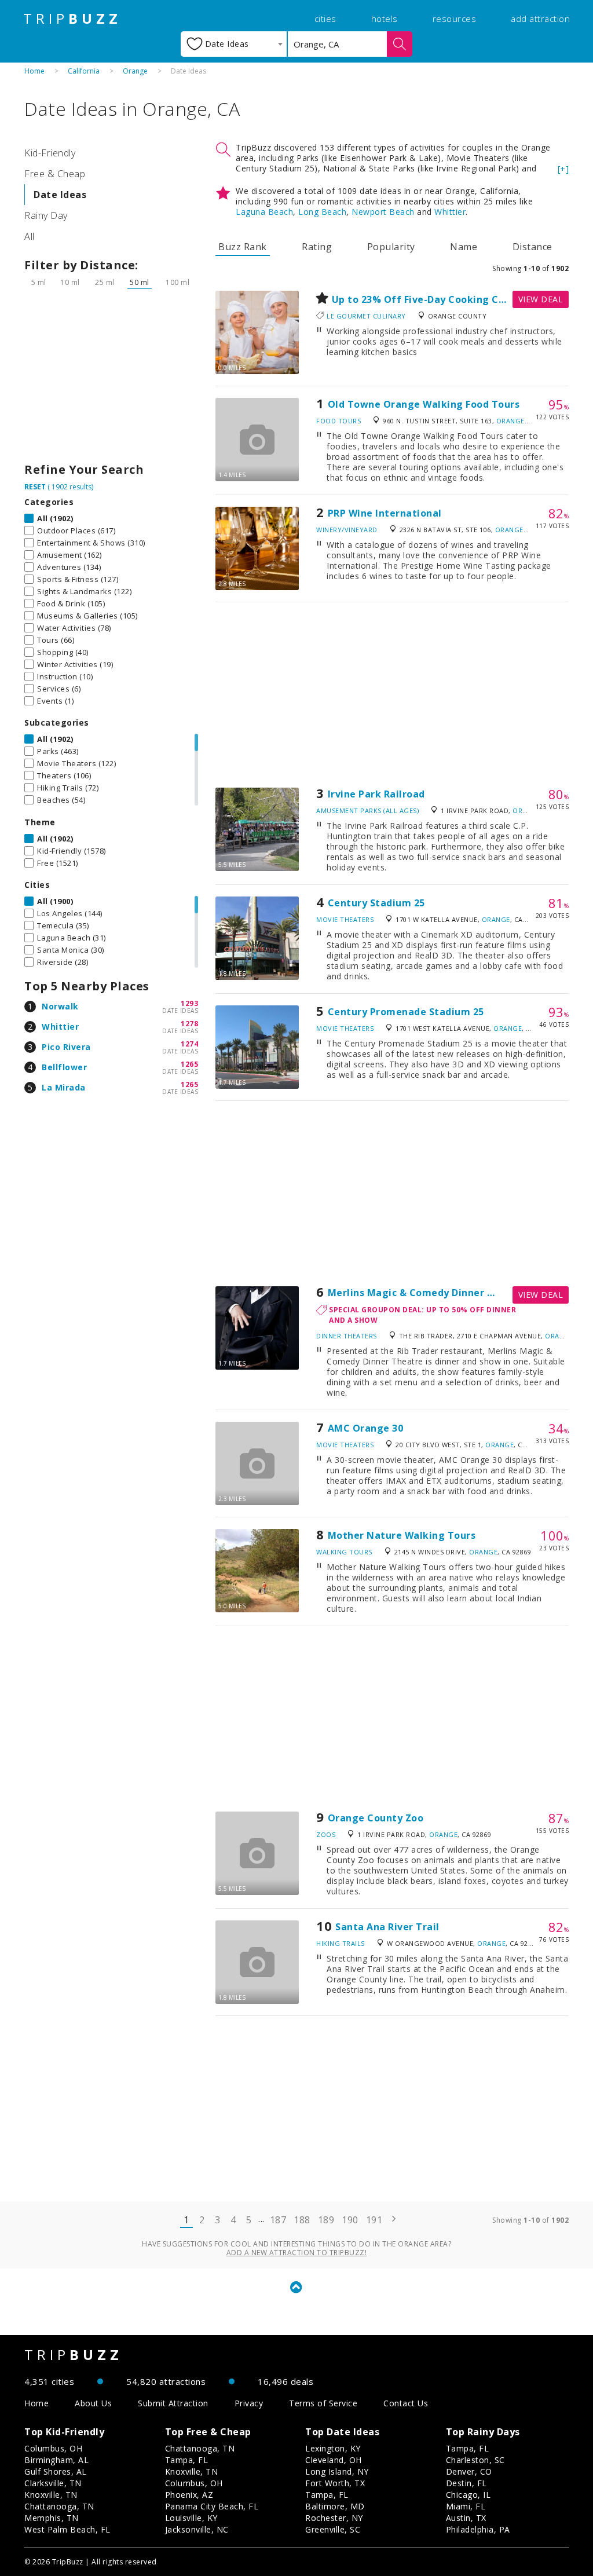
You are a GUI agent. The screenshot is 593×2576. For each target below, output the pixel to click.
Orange (135, 71)
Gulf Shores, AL (56, 2471)
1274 (189, 1044)
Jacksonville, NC (197, 2529)
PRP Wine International (385, 513)
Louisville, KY (191, 2518)
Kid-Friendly (50, 153)
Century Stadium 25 (376, 903)
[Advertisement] (111, 379)
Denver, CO (469, 2471)
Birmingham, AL (56, 2460)
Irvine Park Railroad (376, 794)
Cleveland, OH (334, 2460)
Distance (532, 247)
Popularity (391, 247)
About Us (93, 2403)
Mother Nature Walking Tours (402, 1535)
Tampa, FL (187, 2460)
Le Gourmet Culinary (366, 316)
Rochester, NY (334, 2518)
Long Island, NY (337, 2471)
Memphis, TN (52, 2518)
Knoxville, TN (51, 2495)
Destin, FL (466, 2483)
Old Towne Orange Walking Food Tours (424, 404)
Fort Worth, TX (335, 2483)
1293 (189, 1003)
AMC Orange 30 (366, 1428)
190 (350, 2220)
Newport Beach (383, 212)
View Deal (541, 299)
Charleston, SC (475, 2460)
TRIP (72, 19)
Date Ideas (60, 195)
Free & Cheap (55, 174)
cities (325, 19)
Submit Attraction (173, 2403)
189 (326, 2220)
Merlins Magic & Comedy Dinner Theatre (428, 1293)
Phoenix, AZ (189, 2495)
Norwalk (60, 1006)
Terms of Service (323, 2403)
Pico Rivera (66, 1047)
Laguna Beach (264, 212)
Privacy (249, 2403)
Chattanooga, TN (59, 2506)
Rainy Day (46, 215)
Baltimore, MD (335, 2506)
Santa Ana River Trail (387, 1927)
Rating (317, 247)
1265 (189, 1064)
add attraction (540, 19)
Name (464, 247)
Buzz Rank (243, 247)
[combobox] (234, 44)
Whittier (60, 1027)
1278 (189, 1024)
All (30, 236)
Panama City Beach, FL (212, 2506)
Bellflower (64, 1067)
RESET (35, 487)
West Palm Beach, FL (67, 2529)
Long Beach (322, 212)
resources (455, 19)
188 (302, 2220)
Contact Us (406, 2403)
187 (278, 2220)
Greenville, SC (333, 2529)
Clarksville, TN (53, 2483)
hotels (385, 19)
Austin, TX (466, 2518)
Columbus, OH (53, 2448)
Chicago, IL (468, 2495)
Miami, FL (466, 2506)
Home (34, 71)
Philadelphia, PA (478, 2529)
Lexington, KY (333, 2448)
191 (374, 2220)
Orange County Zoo (376, 1818)
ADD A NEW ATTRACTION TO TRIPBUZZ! (297, 2253)
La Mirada (64, 1087)
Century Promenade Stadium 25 (406, 1012)
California (84, 71)
